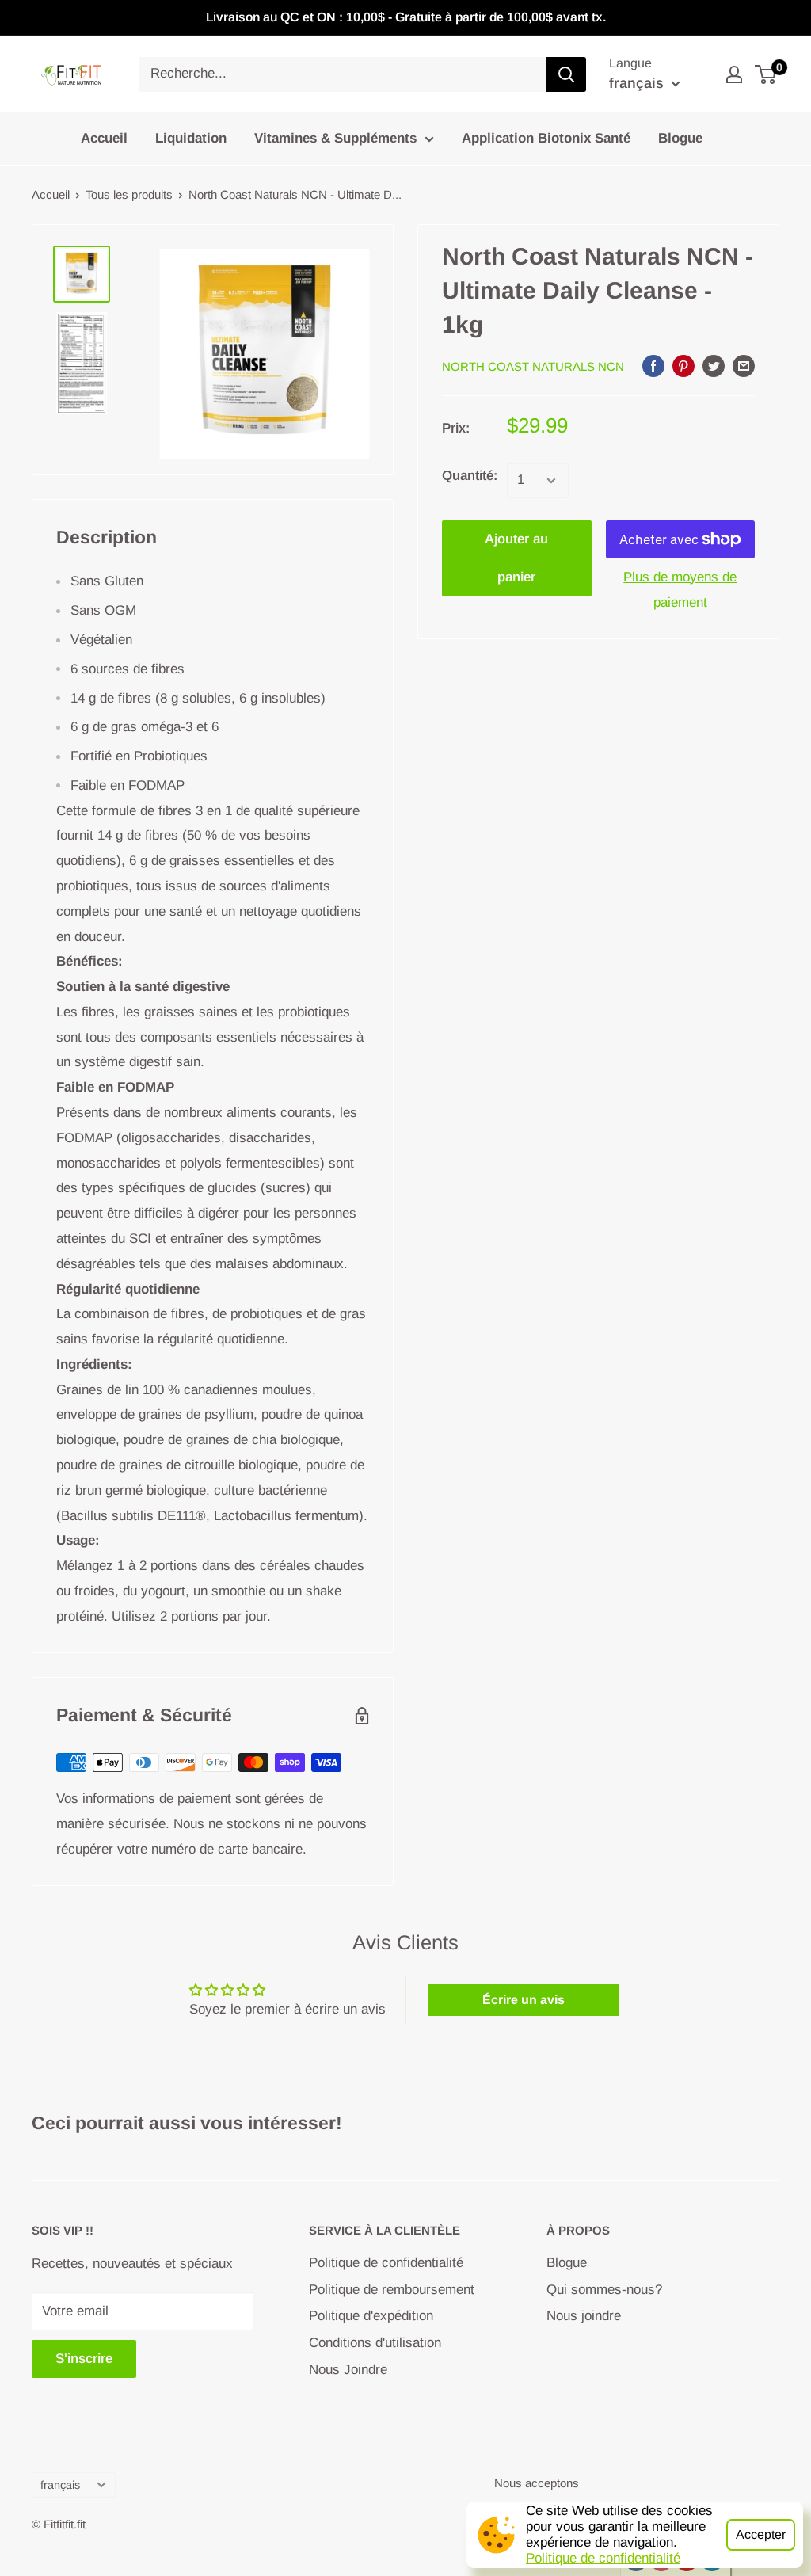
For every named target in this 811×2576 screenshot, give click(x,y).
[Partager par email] (744, 365)
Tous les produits (129, 194)
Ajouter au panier (516, 558)
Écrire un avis (524, 2000)
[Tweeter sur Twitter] (714, 365)
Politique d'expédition (371, 2316)
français (60, 2485)
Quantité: (470, 476)
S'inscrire (84, 2359)
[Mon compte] (734, 74)
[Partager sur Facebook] (653, 365)
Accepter (761, 2534)
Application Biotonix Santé (546, 138)
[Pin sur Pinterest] (683, 365)
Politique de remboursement (392, 2290)
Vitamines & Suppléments (335, 138)
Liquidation (191, 138)
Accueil (104, 138)
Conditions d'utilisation (375, 2343)
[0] (766, 74)
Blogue (680, 138)
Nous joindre (584, 2316)
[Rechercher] (566, 74)
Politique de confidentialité (603, 2558)
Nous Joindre (348, 2370)
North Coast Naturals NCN (533, 366)
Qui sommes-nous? (604, 2290)
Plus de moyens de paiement (680, 590)
